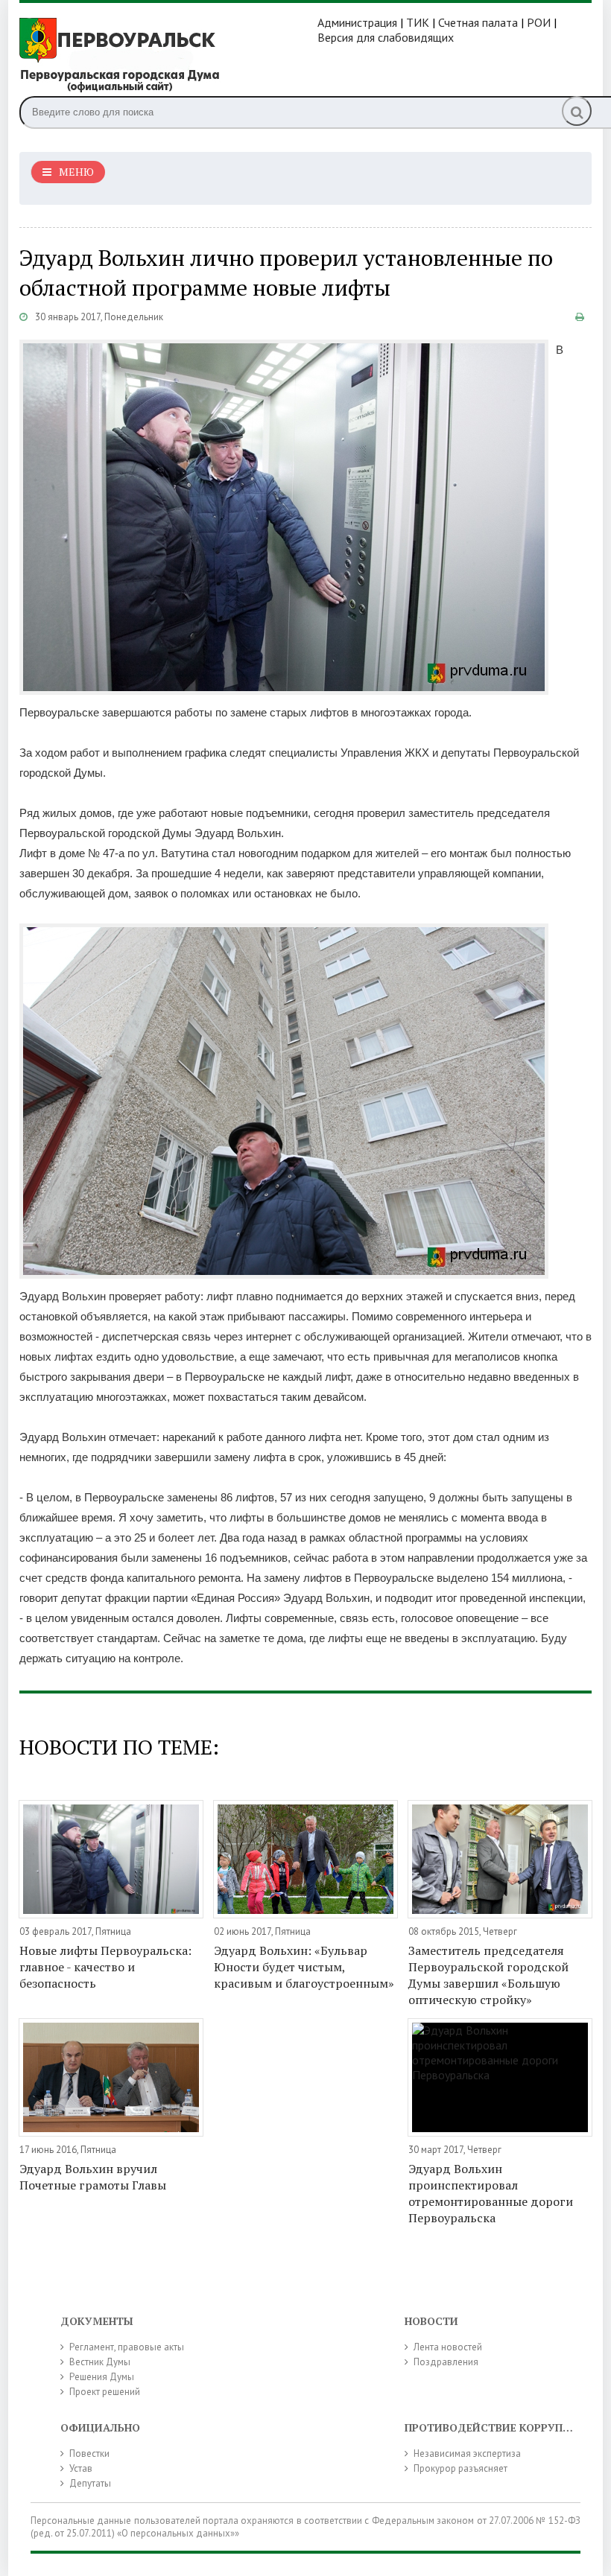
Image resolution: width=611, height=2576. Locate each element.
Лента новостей (448, 2347)
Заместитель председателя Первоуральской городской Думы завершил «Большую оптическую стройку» (488, 1975)
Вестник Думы (100, 2362)
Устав (81, 2468)
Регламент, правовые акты (127, 2347)
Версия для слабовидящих (386, 37)
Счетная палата (478, 22)
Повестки (89, 2453)
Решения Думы (102, 2377)
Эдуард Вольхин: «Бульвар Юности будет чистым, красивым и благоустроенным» (304, 1967)
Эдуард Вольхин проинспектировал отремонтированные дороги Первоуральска (491, 2193)
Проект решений (105, 2392)
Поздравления (446, 2362)
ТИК (418, 22)
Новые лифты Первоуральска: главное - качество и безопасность (105, 1967)
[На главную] (168, 53)
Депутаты (90, 2483)
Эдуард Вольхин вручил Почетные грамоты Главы (93, 2177)
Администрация (357, 22)
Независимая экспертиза (467, 2453)
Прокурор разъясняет (460, 2468)
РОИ (539, 22)
